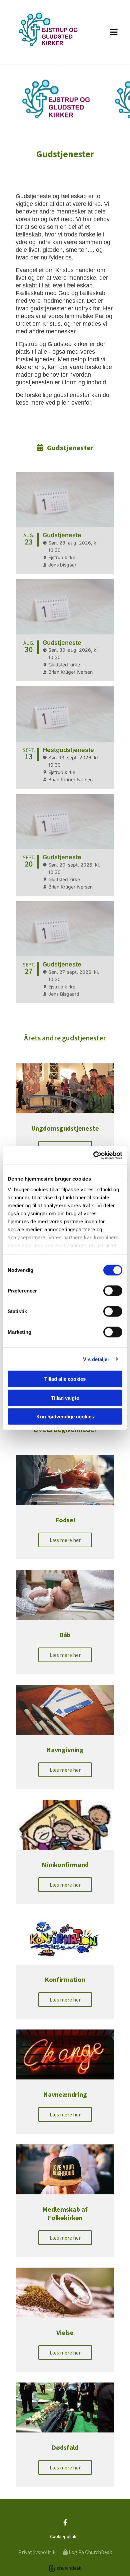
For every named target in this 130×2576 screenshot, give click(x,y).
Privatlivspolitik (37, 2552)
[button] (110, 32)
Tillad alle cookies (65, 1379)
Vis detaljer (96, 1359)
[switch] (113, 1291)
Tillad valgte (65, 1398)
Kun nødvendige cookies (65, 1417)
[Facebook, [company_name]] (65, 2522)
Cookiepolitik (63, 2536)
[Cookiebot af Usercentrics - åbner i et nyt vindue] (93, 1155)
